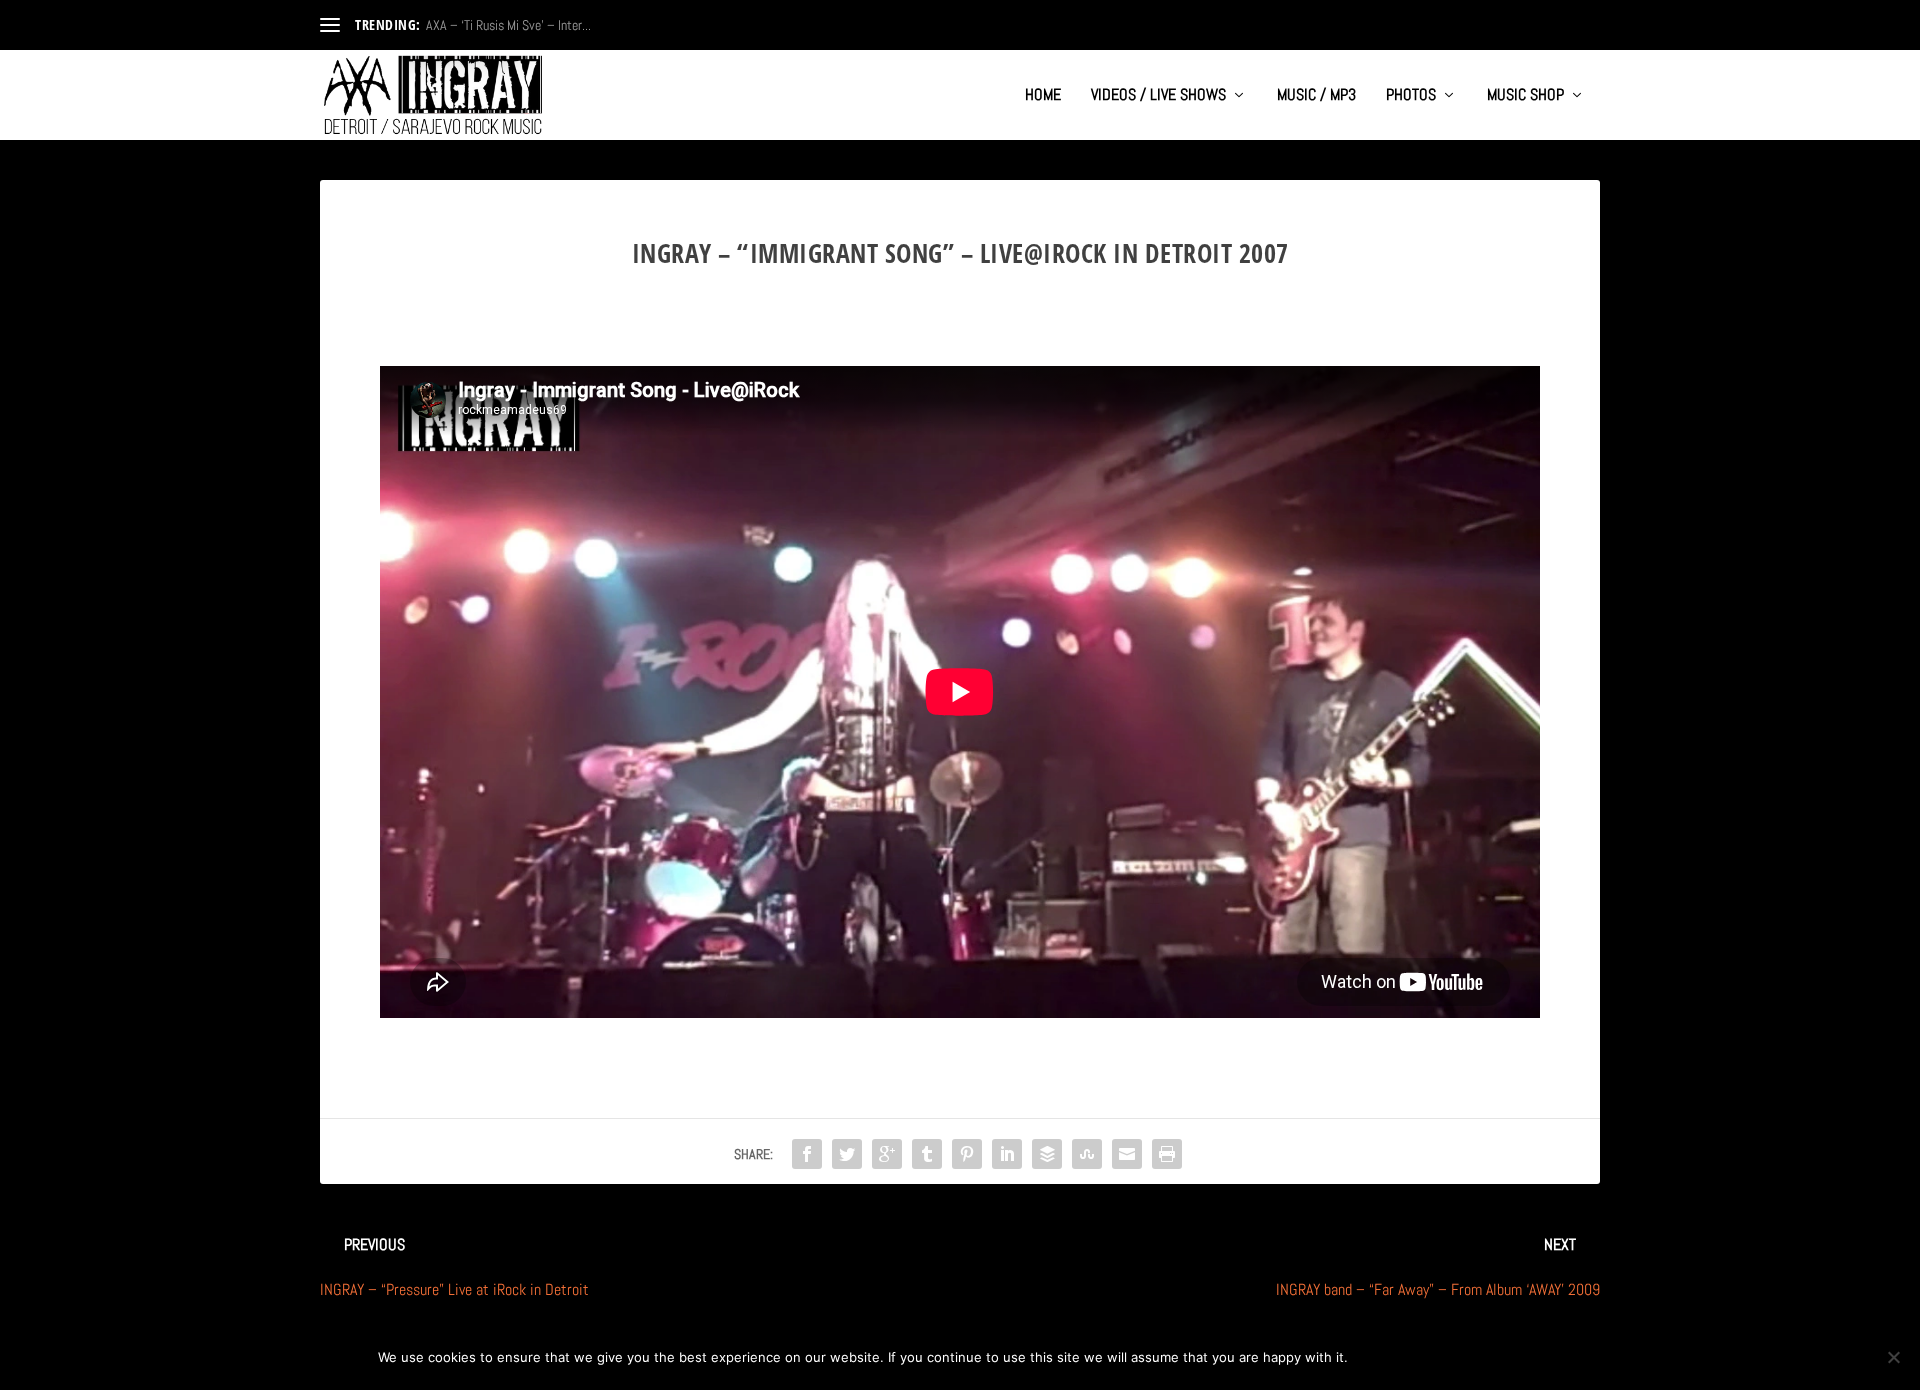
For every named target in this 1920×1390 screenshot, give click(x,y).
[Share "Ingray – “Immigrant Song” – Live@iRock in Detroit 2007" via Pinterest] (967, 1154)
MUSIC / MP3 (1316, 96)
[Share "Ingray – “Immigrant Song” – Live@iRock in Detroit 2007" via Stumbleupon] (1087, 1154)
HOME (1043, 96)
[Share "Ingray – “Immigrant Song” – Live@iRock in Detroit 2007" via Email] (1127, 1154)
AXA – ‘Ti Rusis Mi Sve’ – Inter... (508, 25)
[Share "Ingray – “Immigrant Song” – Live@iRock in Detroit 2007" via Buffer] (1047, 1154)
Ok (1379, 1357)
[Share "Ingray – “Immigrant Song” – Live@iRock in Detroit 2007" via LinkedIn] (1007, 1154)
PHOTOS (1411, 96)
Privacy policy (1476, 1357)
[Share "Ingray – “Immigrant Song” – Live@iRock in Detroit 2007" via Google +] (887, 1154)
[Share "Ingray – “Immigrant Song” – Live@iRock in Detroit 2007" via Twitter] (847, 1154)
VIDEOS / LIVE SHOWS (1158, 96)
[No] (1893, 1357)
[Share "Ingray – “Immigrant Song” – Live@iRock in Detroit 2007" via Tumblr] (927, 1154)
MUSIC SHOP (1525, 96)
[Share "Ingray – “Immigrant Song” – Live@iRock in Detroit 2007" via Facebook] (807, 1154)
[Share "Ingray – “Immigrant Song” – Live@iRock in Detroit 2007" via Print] (1167, 1154)
